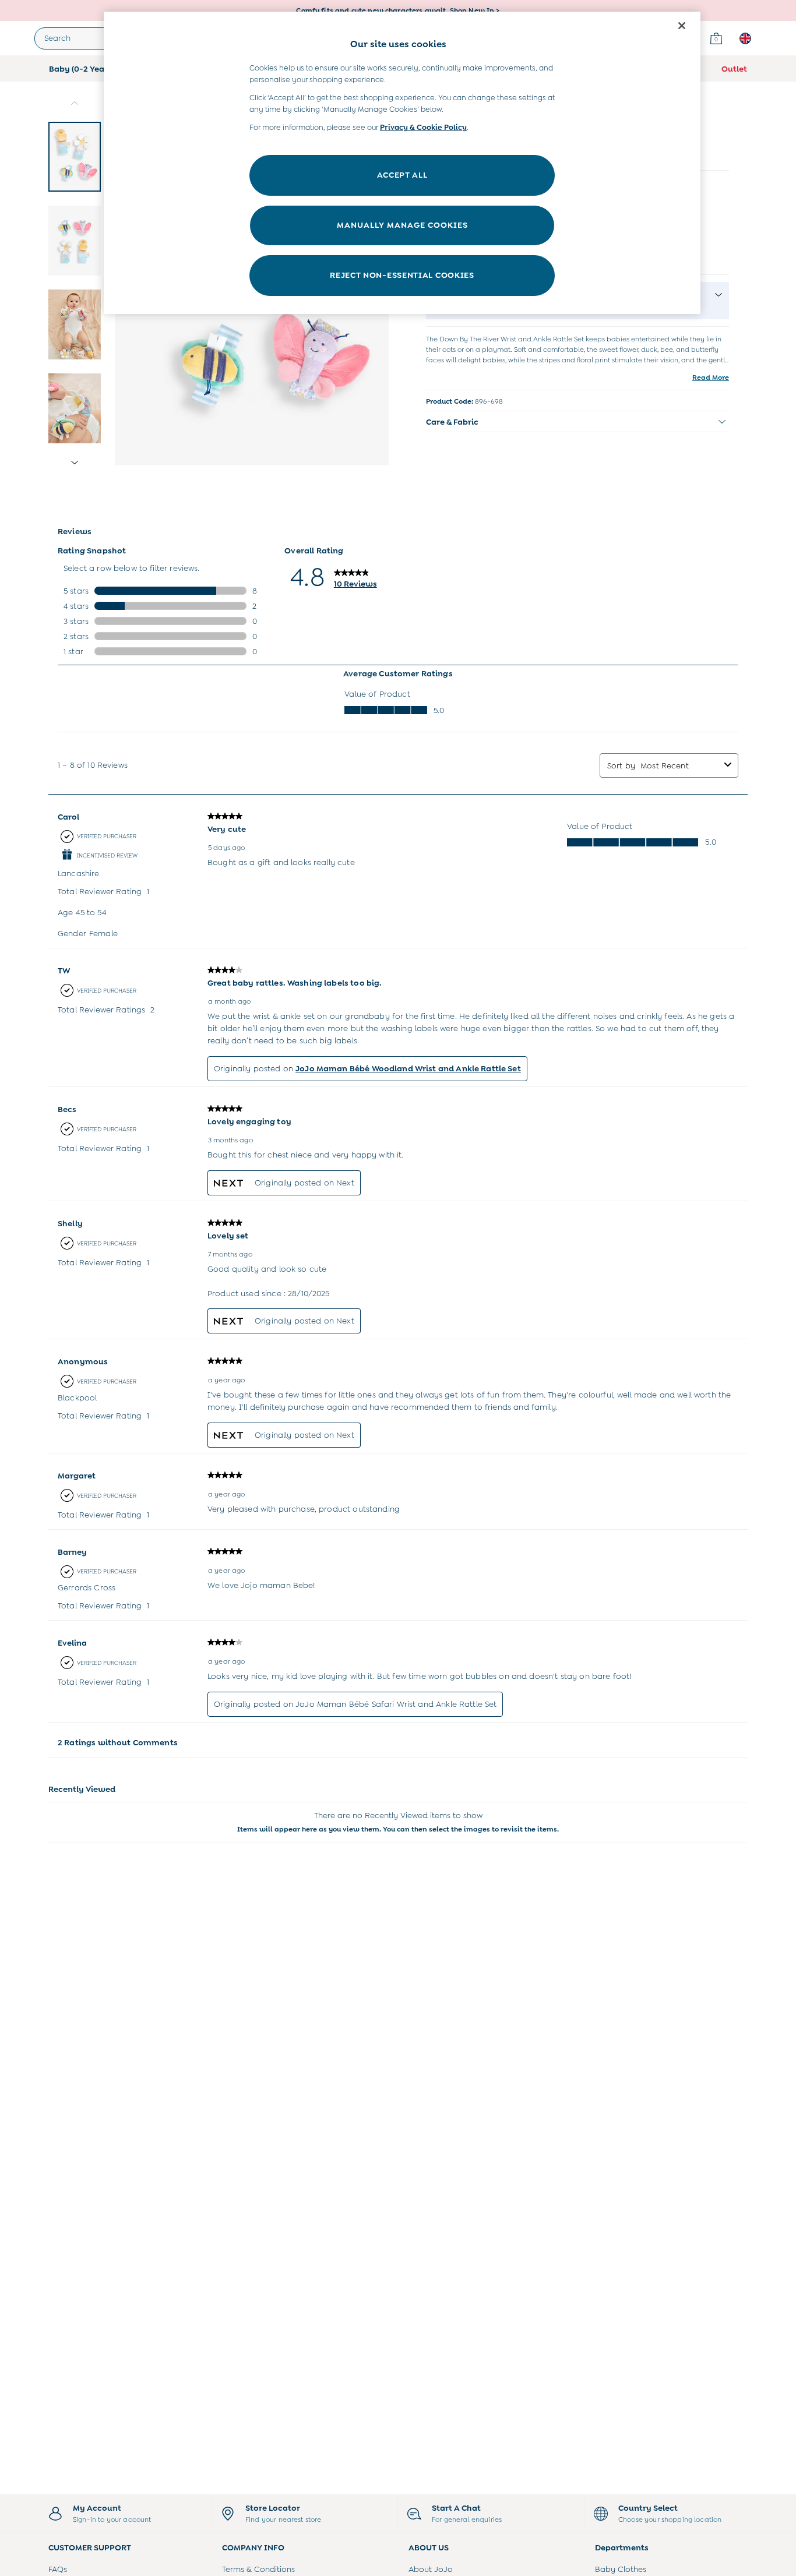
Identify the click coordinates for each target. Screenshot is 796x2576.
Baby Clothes (621, 2569)
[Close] (682, 26)
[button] (577, 422)
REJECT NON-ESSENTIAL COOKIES (402, 275)
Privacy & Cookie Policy (423, 127)
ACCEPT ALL (402, 175)
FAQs (58, 2569)
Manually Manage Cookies (402, 225)
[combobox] (680, 765)
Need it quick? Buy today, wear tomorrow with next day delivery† (398, 10)
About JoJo (431, 2569)
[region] (402, 163)
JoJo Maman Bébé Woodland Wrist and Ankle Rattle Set (408, 1068)
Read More (711, 377)
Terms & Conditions (258, 2569)
